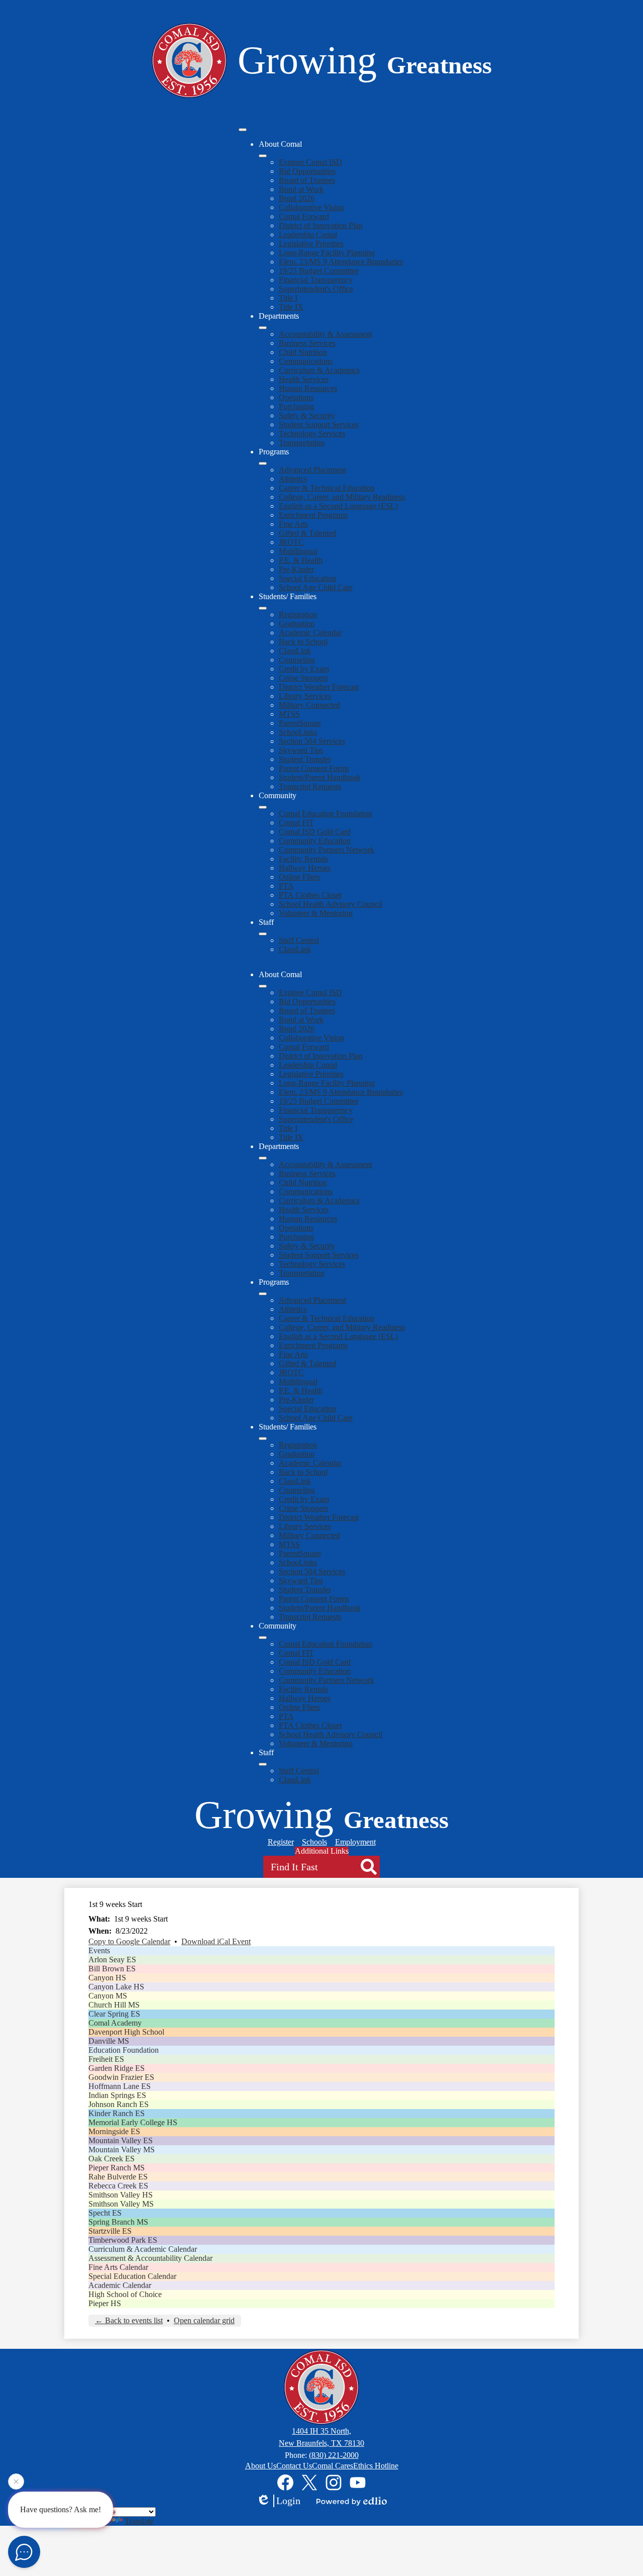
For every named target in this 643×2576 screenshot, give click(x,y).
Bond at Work (301, 189)
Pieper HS (105, 2303)
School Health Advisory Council (331, 904)
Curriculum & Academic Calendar (143, 2249)
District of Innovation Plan (321, 225)
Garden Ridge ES (117, 2068)
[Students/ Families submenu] (263, 608)
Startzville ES (110, 2231)
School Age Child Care (316, 587)
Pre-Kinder (296, 569)
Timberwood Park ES (123, 2240)
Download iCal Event (216, 1941)
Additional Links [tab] (322, 1851)
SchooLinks (298, 732)
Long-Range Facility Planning (327, 253)
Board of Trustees (307, 180)
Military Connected (309, 705)
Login (288, 2501)
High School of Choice (125, 2294)
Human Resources (308, 388)
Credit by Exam (304, 669)
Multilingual (298, 551)
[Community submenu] (263, 807)
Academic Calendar (310, 633)
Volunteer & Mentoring (316, 913)
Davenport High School (126, 2032)
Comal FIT (296, 823)
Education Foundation (124, 2050)
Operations (296, 397)
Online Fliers (299, 877)
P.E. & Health (301, 560)
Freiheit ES (106, 2059)
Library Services (305, 696)
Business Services (307, 343)
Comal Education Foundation (326, 814)
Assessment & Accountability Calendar (150, 2258)
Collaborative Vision (311, 207)
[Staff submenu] (263, 934)
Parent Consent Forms (314, 768)
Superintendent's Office (316, 289)
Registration (298, 614)
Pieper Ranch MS (117, 2168)
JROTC (291, 542)
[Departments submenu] (263, 328)
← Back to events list (129, 2320)
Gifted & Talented (307, 533)
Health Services (304, 379)
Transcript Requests (310, 786)
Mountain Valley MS (122, 2150)
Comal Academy (115, 2023)
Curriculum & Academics (319, 370)
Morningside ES (114, 2131)
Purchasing (296, 406)
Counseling (297, 660)
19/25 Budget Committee (319, 271)
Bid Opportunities (307, 171)
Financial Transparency (316, 280)
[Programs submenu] (263, 463)
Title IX (291, 307)
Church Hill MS (114, 2005)
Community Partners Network (327, 850)
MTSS (289, 714)
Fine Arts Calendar (118, 2267)
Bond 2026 (297, 198)
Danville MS (109, 2041)
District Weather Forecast (319, 687)
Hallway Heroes (305, 868)
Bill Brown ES (112, 1969)
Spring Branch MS (118, 2222)
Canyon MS (108, 1996)
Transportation (302, 443)
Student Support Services (319, 424)
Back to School (303, 642)
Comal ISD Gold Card (315, 832)
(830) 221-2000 (334, 2455)
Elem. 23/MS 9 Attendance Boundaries (341, 262)
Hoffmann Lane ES (120, 2086)
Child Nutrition (303, 352)
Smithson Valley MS (121, 2204)
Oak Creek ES (112, 2159)
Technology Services (312, 434)
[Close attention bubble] (16, 2484)
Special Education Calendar (132, 2276)
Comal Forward (304, 216)
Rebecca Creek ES (118, 2186)
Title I (288, 298)
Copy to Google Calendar (129, 1941)
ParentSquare (300, 723)
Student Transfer (305, 759)
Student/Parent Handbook (320, 777)
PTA (286, 886)
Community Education (315, 841)
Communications (306, 361)
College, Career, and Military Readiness (342, 497)
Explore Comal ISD (310, 162)
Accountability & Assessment (326, 334)
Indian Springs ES (117, 2095)
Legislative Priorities (311, 244)
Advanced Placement (312, 470)
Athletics (293, 479)
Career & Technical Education (327, 488)
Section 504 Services (312, 741)
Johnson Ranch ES (119, 2104)
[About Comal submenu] (263, 156)
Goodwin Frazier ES (121, 2077)
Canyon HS (107, 1978)
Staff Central (299, 940)
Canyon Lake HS (116, 1987)
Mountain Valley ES (121, 2140)
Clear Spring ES (114, 2014)
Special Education (307, 578)
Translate (139, 2521)
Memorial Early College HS (133, 2122)
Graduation (297, 624)
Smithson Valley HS (121, 2195)
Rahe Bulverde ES (118, 2177)
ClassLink (295, 651)
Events (99, 1950)
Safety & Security (307, 415)
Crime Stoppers (303, 678)
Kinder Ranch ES (117, 2113)
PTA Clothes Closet (310, 895)
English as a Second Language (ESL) (338, 506)
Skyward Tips (301, 750)
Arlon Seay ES (112, 1960)
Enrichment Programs (313, 515)
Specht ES (105, 2213)
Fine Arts (293, 524)
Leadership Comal (308, 234)
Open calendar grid (204, 2320)
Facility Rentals (303, 859)
